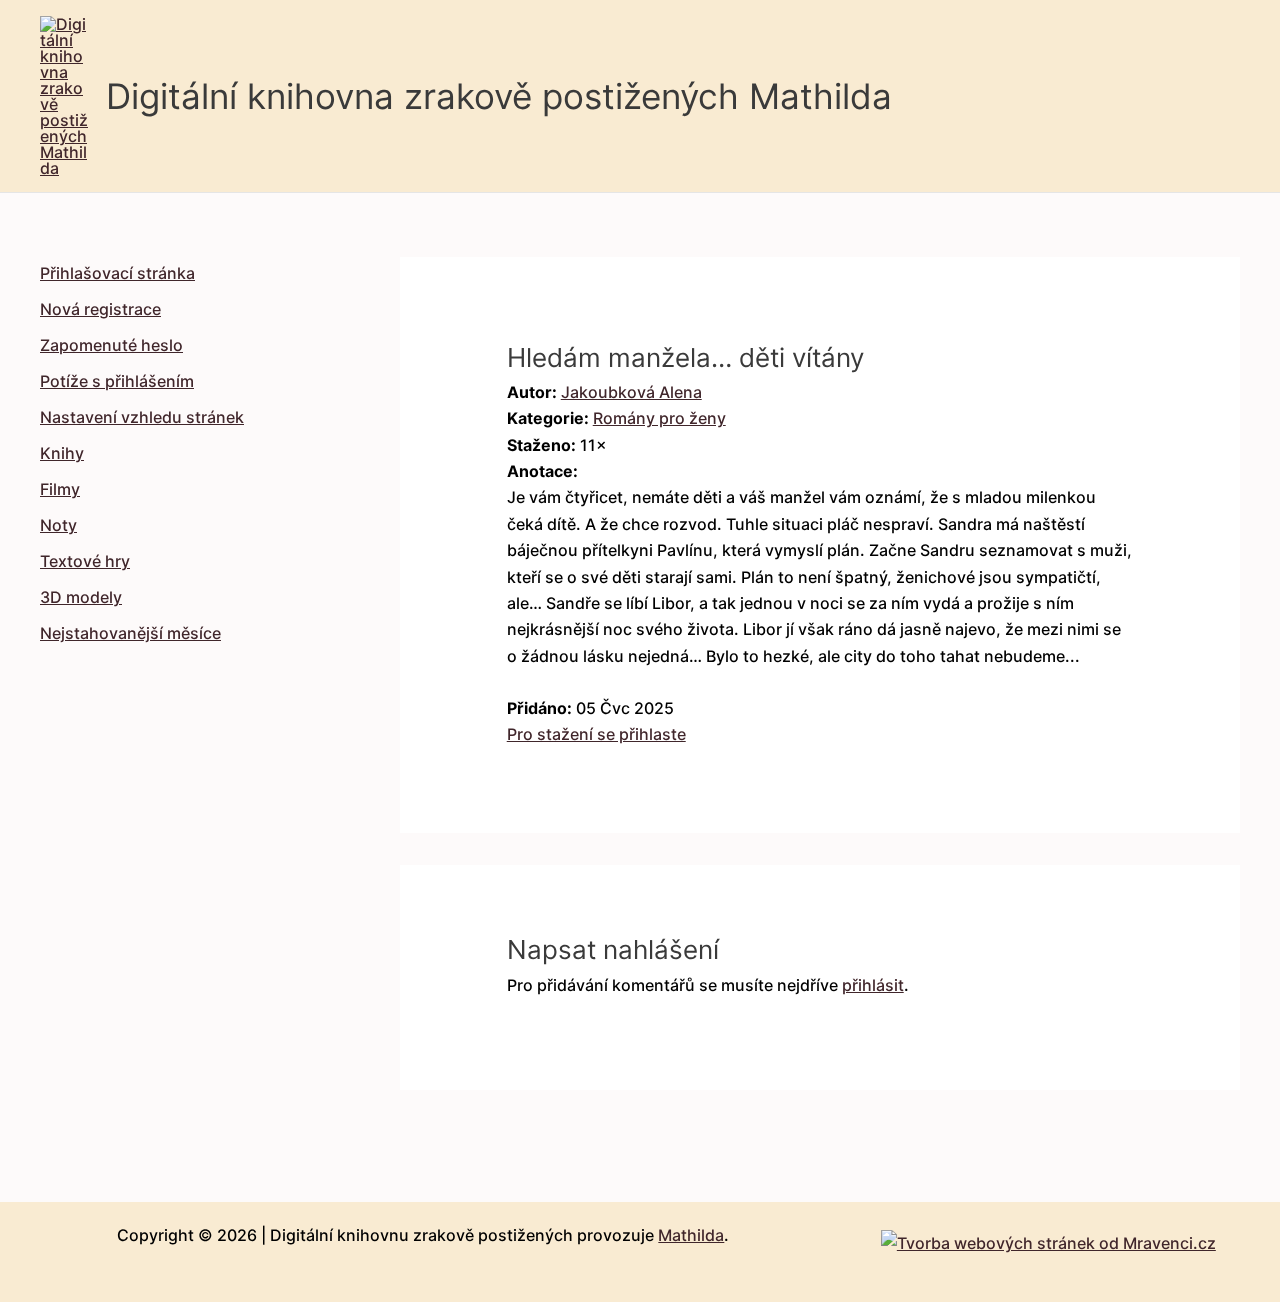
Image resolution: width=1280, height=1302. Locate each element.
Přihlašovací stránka (117, 273)
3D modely (81, 597)
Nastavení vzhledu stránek (142, 417)
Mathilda (691, 1235)
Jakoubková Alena (631, 392)
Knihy (62, 453)
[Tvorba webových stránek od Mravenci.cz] (1048, 1238)
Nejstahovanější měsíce (130, 633)
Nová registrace (100, 309)
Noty (58, 525)
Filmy (60, 489)
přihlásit (873, 985)
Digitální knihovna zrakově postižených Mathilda (499, 96)
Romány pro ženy (659, 418)
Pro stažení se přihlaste (596, 734)
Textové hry (85, 561)
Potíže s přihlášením (117, 381)
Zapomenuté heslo (111, 345)
